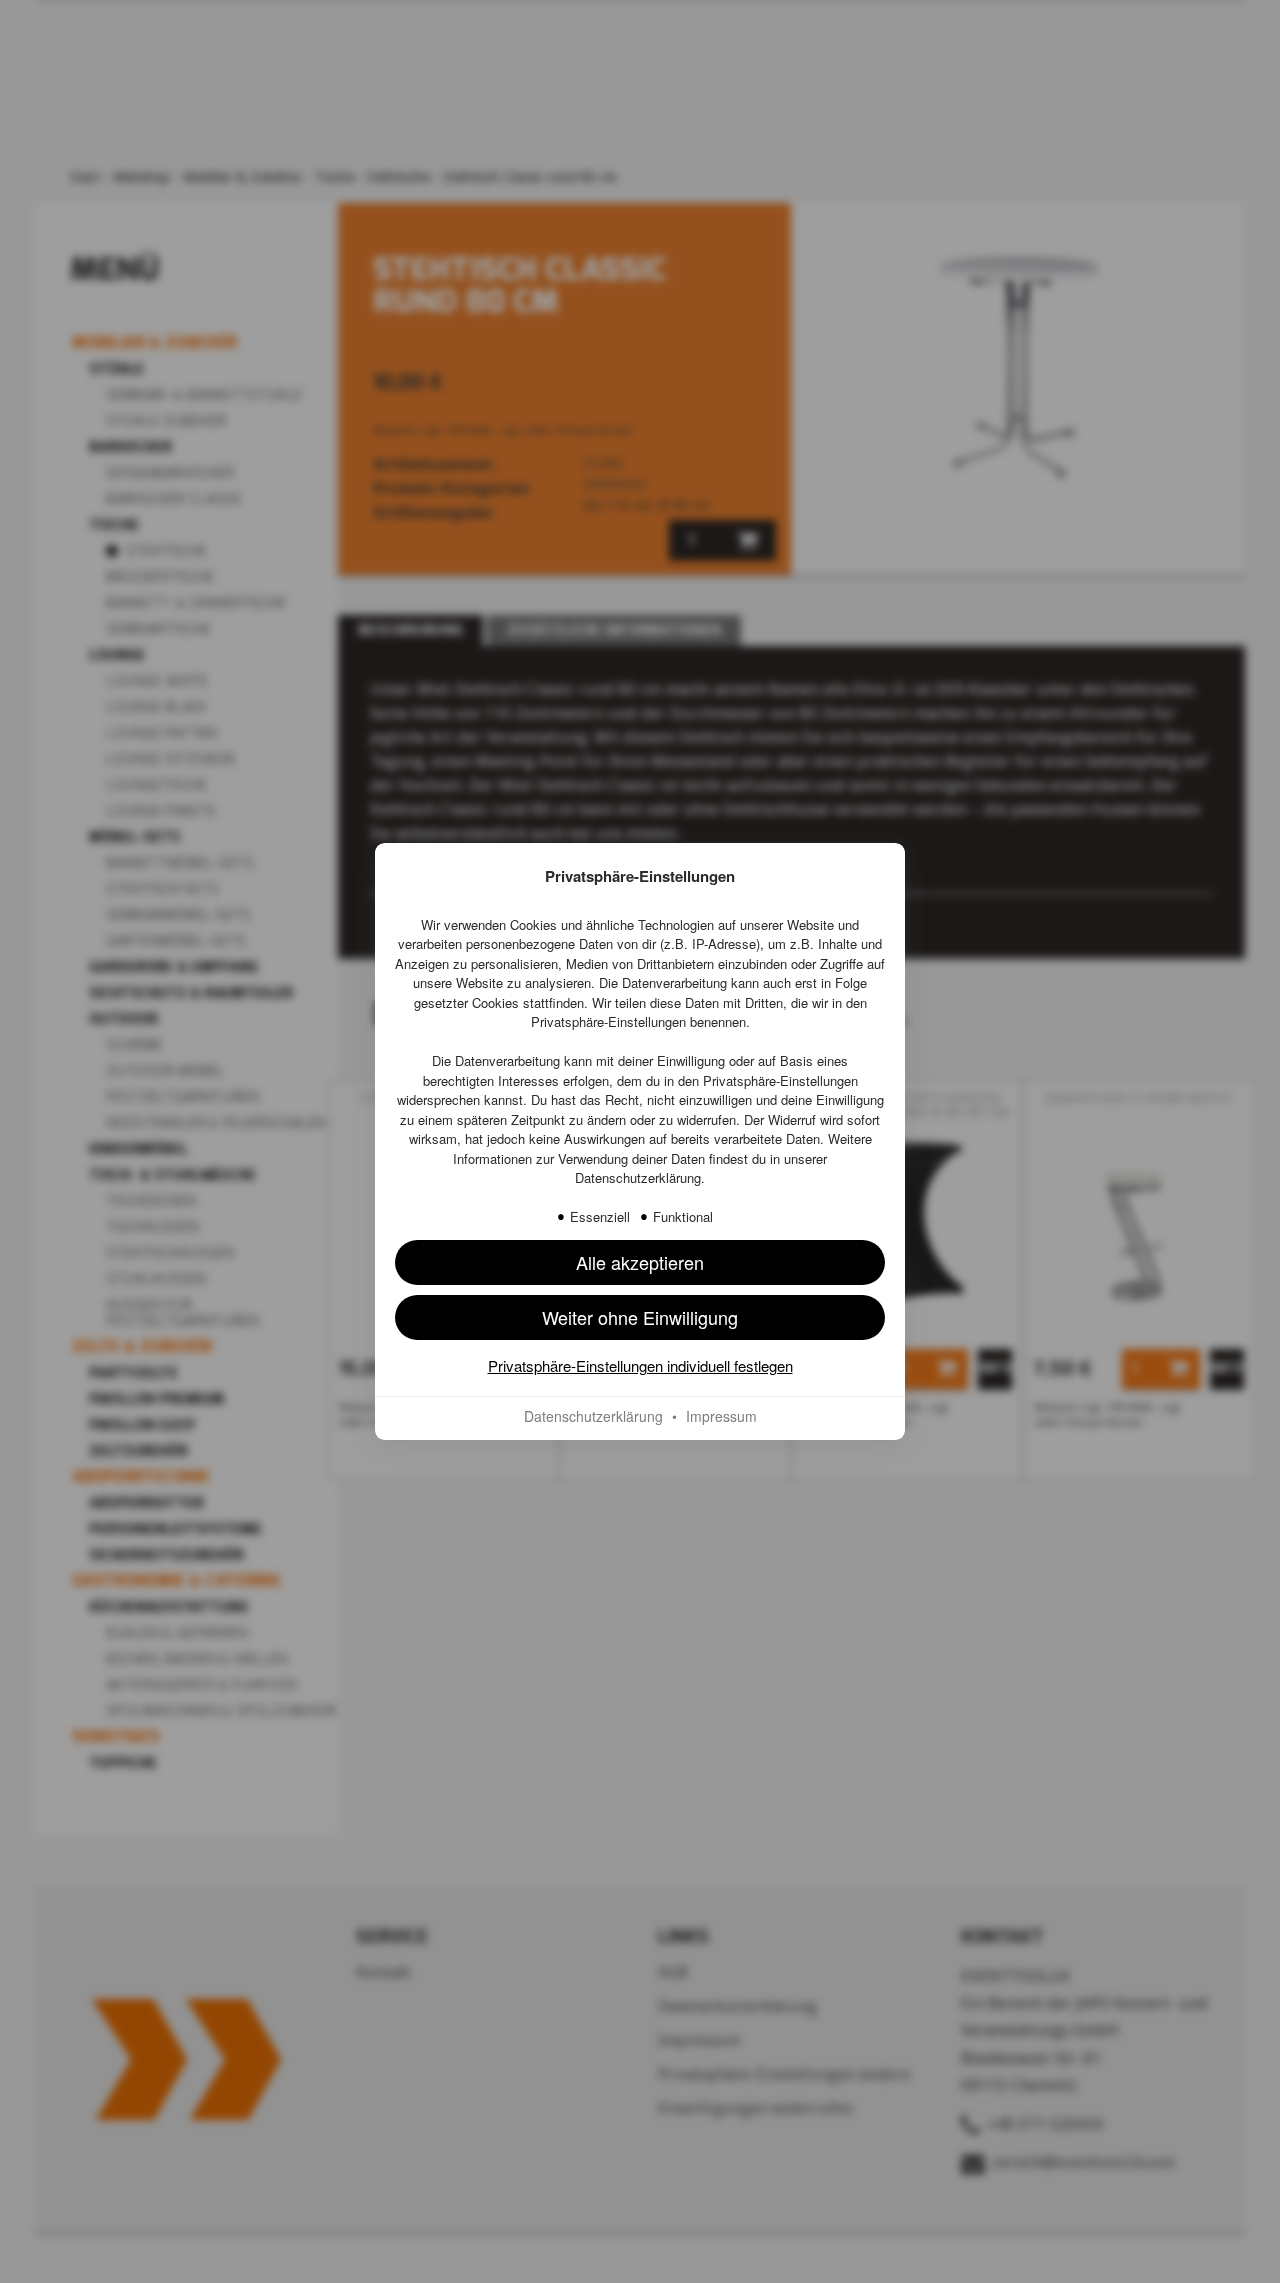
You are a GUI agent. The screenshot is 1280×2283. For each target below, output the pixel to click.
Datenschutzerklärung (638, 1177)
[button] (640, 1262)
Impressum (721, 1416)
